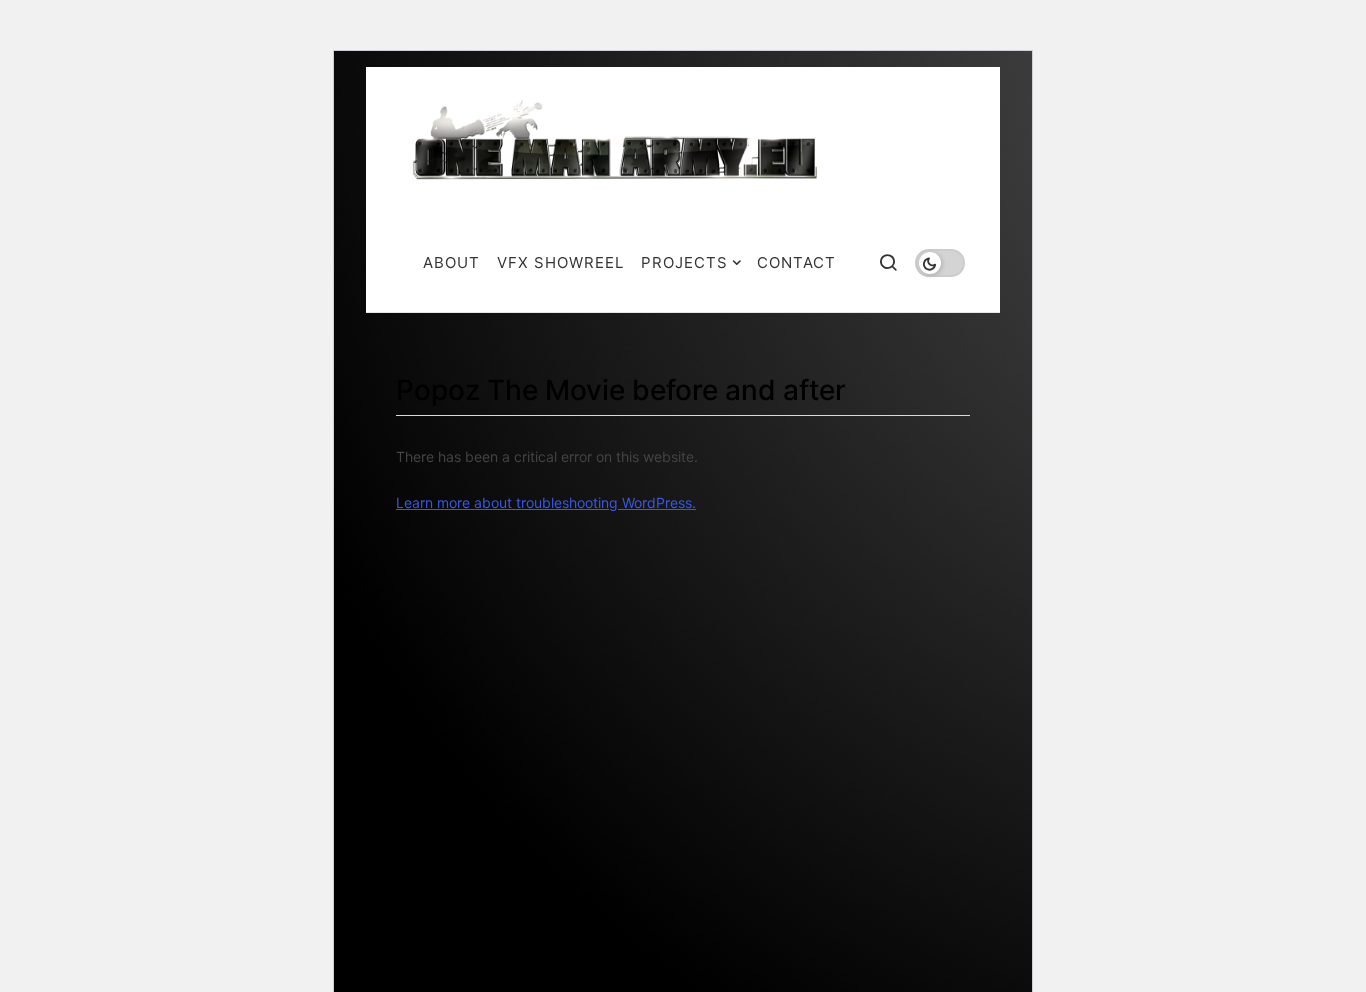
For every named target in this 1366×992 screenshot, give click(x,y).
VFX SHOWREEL (560, 262)
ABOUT (451, 262)
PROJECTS (684, 262)
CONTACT (796, 262)
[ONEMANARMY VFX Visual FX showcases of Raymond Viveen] (617, 144)
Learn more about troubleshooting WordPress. (546, 502)
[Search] (887, 262)
